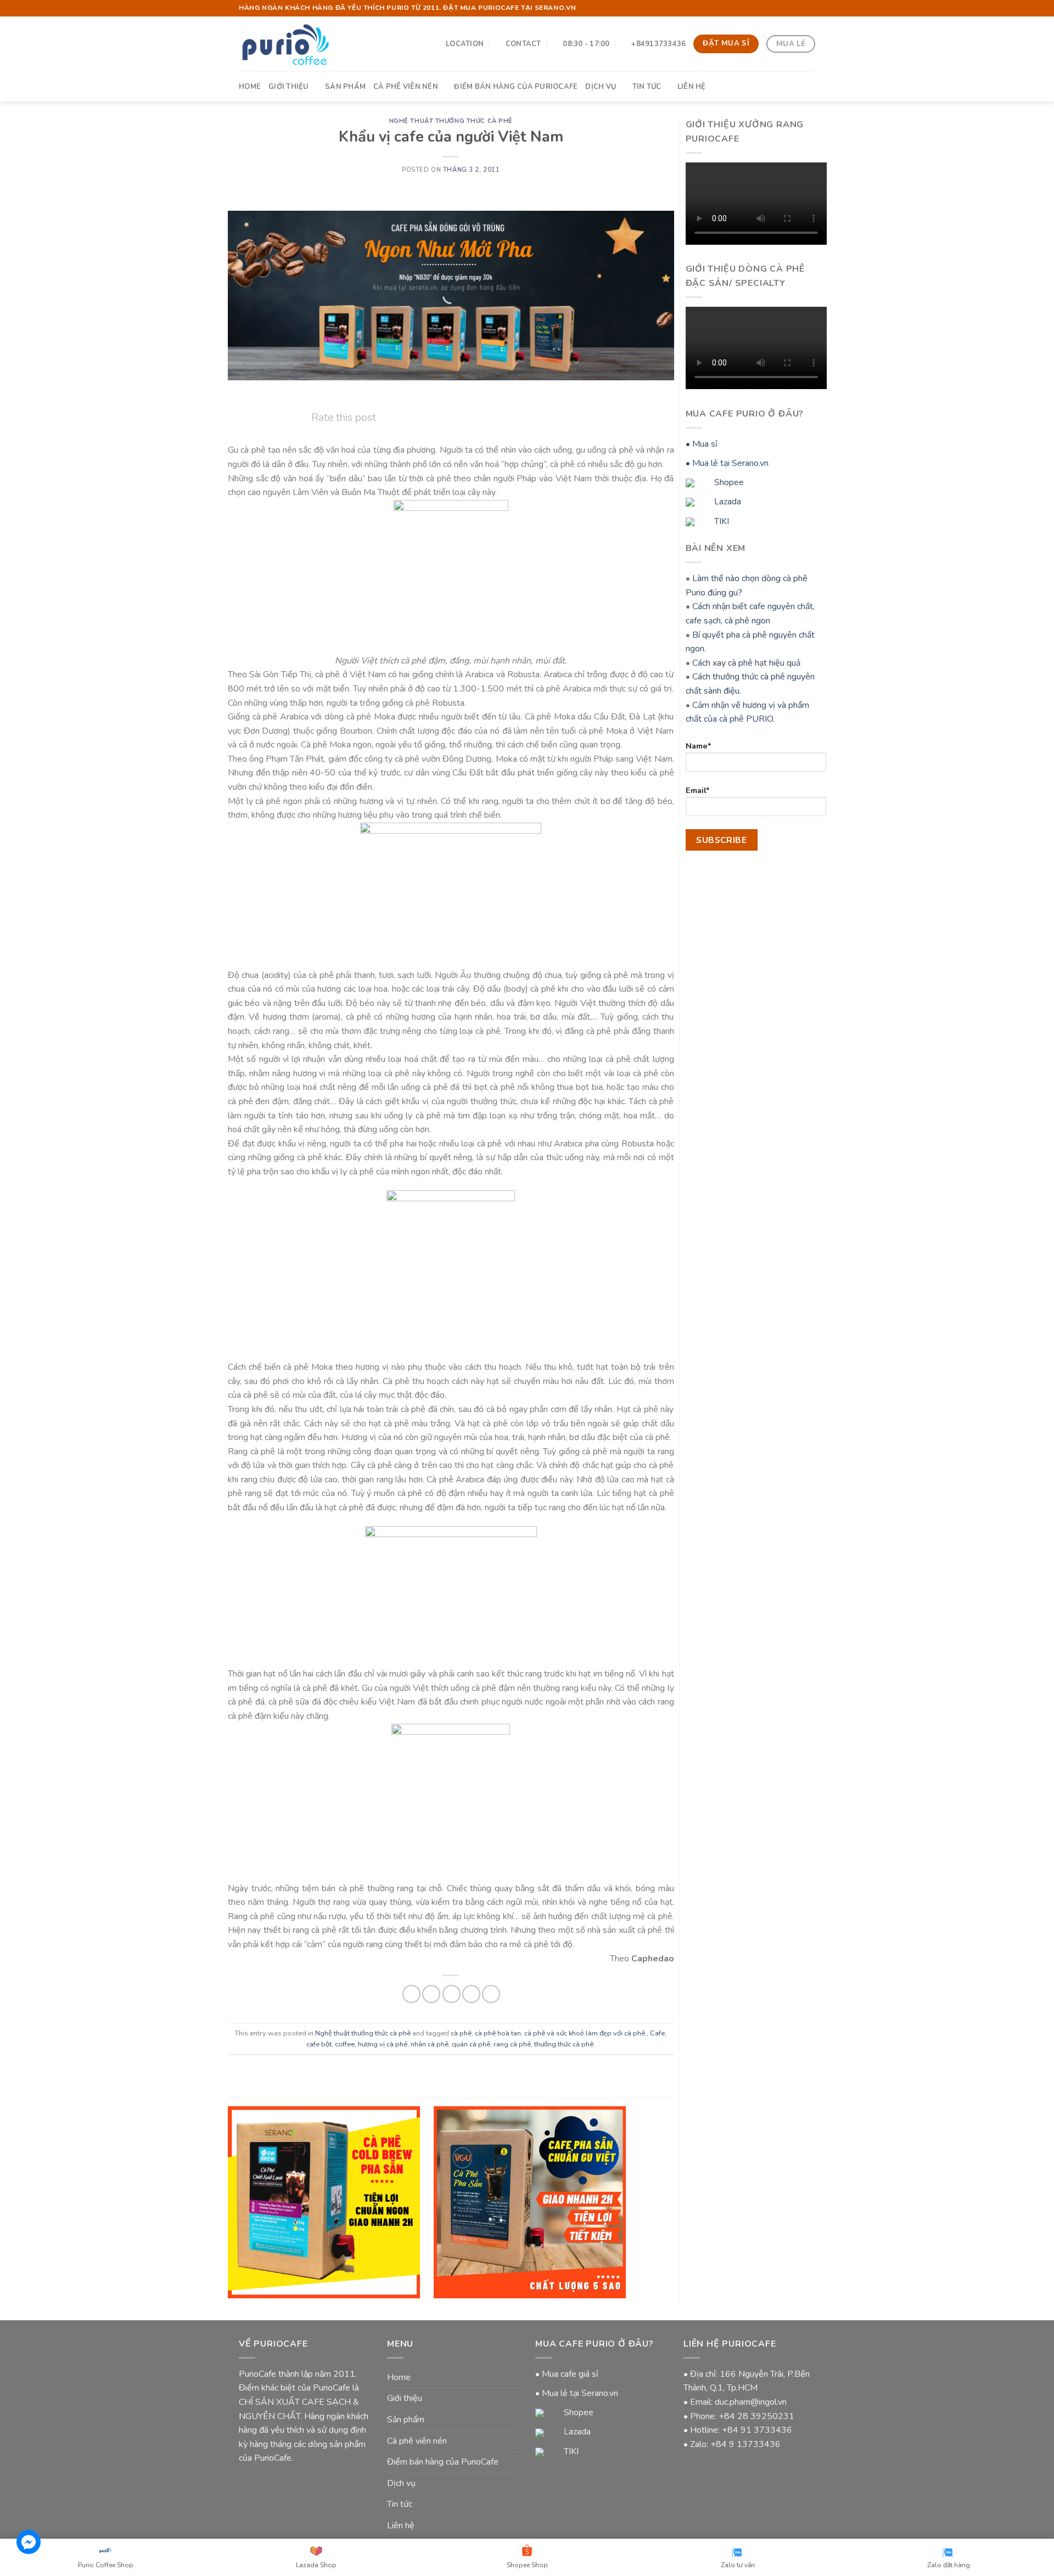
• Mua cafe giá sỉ (567, 2374)
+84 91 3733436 (757, 2430)
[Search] (811, 86)
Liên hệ (692, 87)
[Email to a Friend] (452, 1994)
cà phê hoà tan (498, 2033)
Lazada (727, 502)
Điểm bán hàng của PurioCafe (516, 87)
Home (250, 87)
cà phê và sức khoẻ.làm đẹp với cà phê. (585, 2033)
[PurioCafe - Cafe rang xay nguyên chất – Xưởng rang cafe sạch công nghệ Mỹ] (285, 44)
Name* (699, 746)
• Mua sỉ (702, 444)
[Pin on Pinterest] (471, 1994)
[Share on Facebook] (411, 1994)
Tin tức (647, 87)
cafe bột (319, 2044)
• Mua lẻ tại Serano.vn (727, 463)
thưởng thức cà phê (564, 2044)
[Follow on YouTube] (810, 8)
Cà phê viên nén (406, 87)
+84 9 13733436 (745, 2444)
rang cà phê (512, 2044)
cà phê (461, 2033)
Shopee (728, 482)
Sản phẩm (345, 87)
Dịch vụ (601, 87)
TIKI (721, 521)
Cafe (657, 2033)
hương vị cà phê (383, 2044)
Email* (698, 790)
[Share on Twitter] (431, 1994)
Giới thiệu (289, 87)
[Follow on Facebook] (799, 8)
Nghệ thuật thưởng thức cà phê (451, 121)
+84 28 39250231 (756, 2416)
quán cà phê (471, 2044)
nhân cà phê (430, 2044)
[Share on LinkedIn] (491, 1994)
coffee (345, 2044)
